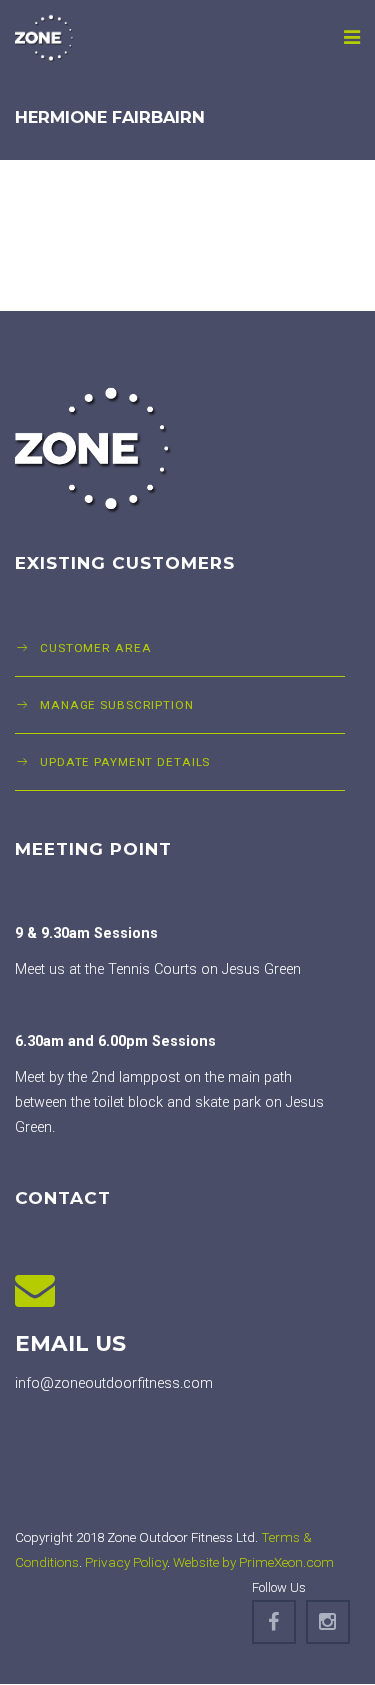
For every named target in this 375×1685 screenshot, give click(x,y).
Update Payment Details (125, 762)
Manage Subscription (117, 705)
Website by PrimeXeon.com (253, 1562)
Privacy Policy (126, 1562)
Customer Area (95, 648)
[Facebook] (274, 1622)
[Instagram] (328, 1622)
